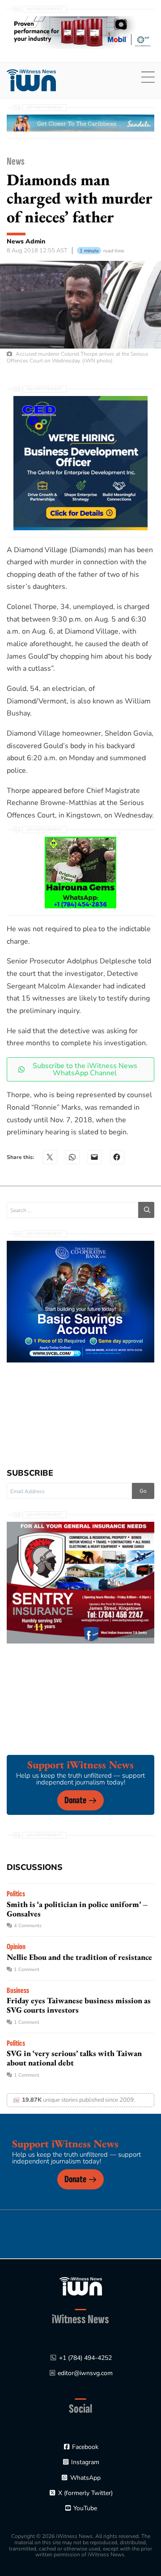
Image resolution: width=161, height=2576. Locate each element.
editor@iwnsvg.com (85, 2373)
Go (143, 1491)
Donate (75, 1800)
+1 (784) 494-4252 (85, 2358)
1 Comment (27, 1969)
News (16, 161)
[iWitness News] (81, 2286)
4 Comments (28, 1926)
